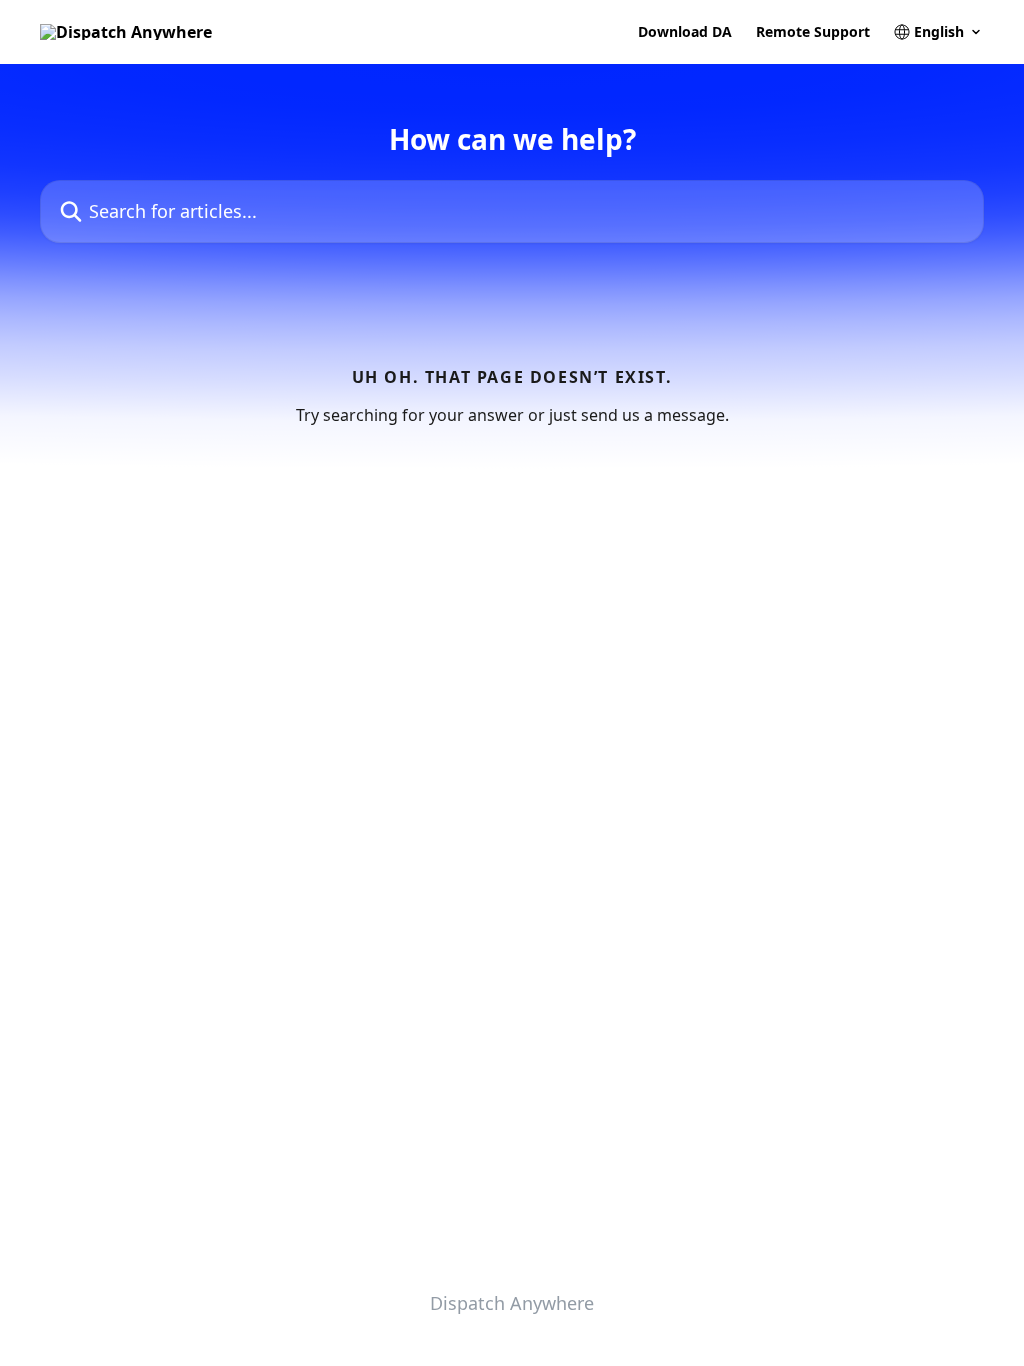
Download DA (685, 32)
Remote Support (813, 32)
